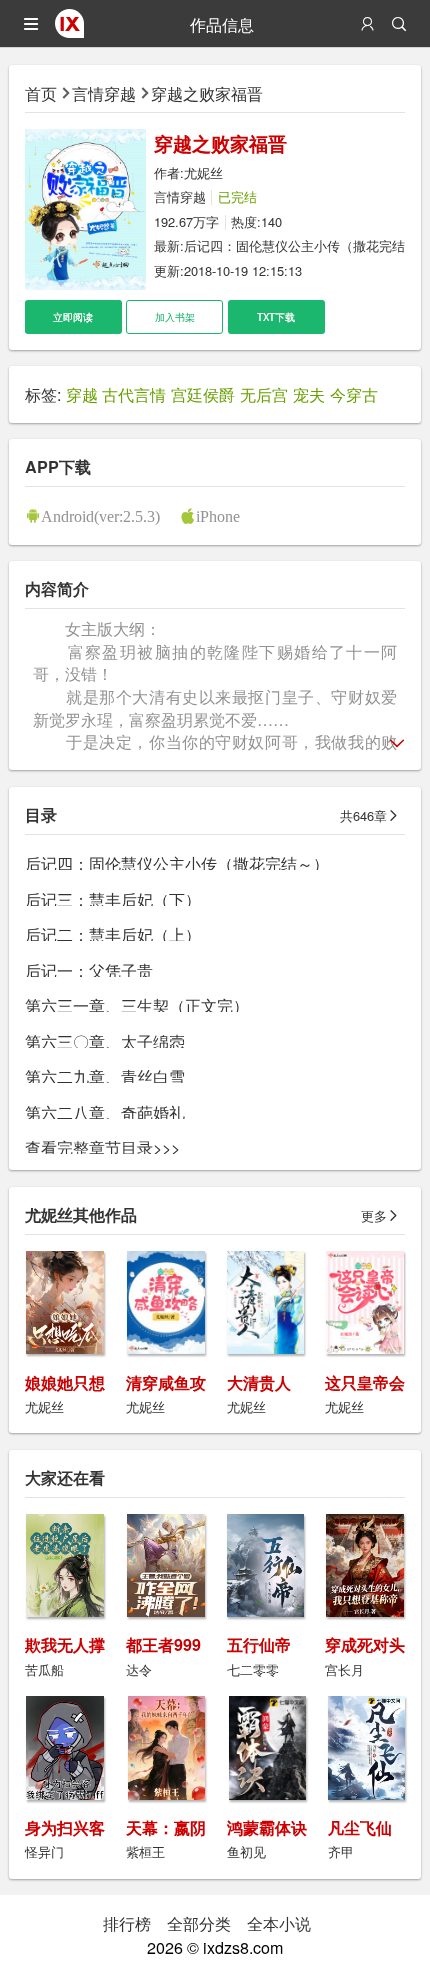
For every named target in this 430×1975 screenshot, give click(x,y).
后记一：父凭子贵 (89, 970)
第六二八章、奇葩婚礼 (105, 1112)
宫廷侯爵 (203, 394)
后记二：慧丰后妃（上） (113, 934)
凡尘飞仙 (360, 1827)
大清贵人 (259, 1382)
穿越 (82, 394)
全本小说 (279, 1923)
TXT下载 (276, 317)
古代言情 (134, 394)
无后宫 (264, 394)
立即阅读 (73, 317)
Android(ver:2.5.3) (100, 516)
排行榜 (127, 1923)
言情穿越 (104, 93)
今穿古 (354, 394)
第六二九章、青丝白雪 (105, 1076)
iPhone (218, 516)
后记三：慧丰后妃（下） (113, 899)
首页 (41, 93)
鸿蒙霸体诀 (267, 1827)
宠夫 (309, 394)
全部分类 (199, 1923)
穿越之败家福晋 (207, 93)
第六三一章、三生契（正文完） (137, 1005)
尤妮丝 (203, 172)
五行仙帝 (259, 1644)
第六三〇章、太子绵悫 (105, 1041)
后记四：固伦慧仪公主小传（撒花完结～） (177, 863)
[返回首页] (69, 31)
